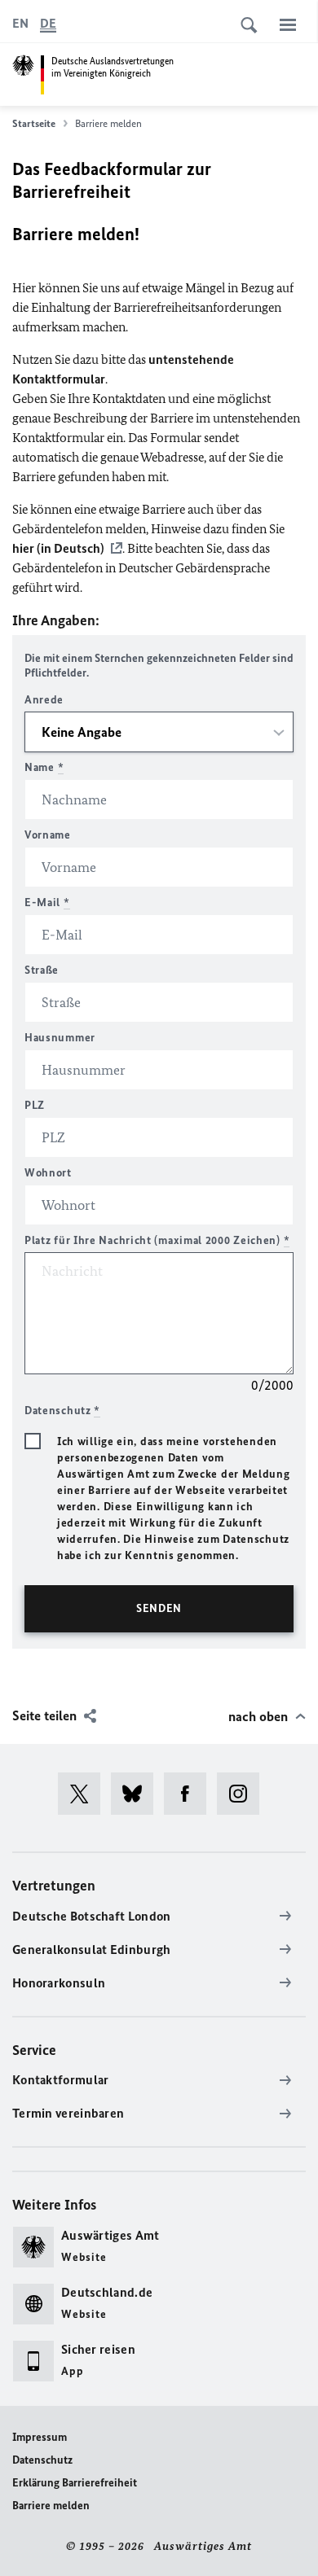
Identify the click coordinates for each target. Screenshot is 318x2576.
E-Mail (47, 902)
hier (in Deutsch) (58, 548)
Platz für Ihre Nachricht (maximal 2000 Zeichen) (157, 1240)
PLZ (35, 1105)
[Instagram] (243, 1794)
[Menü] (288, 24)
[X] (84, 1794)
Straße (42, 970)
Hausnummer (60, 1038)
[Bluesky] (137, 1794)
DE (48, 23)
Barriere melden (51, 2506)
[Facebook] (190, 1794)
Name (44, 767)
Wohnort (48, 1173)
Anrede (44, 700)
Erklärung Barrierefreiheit (75, 2483)
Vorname (48, 835)
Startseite (34, 123)
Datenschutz (42, 2460)
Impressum (40, 2437)
